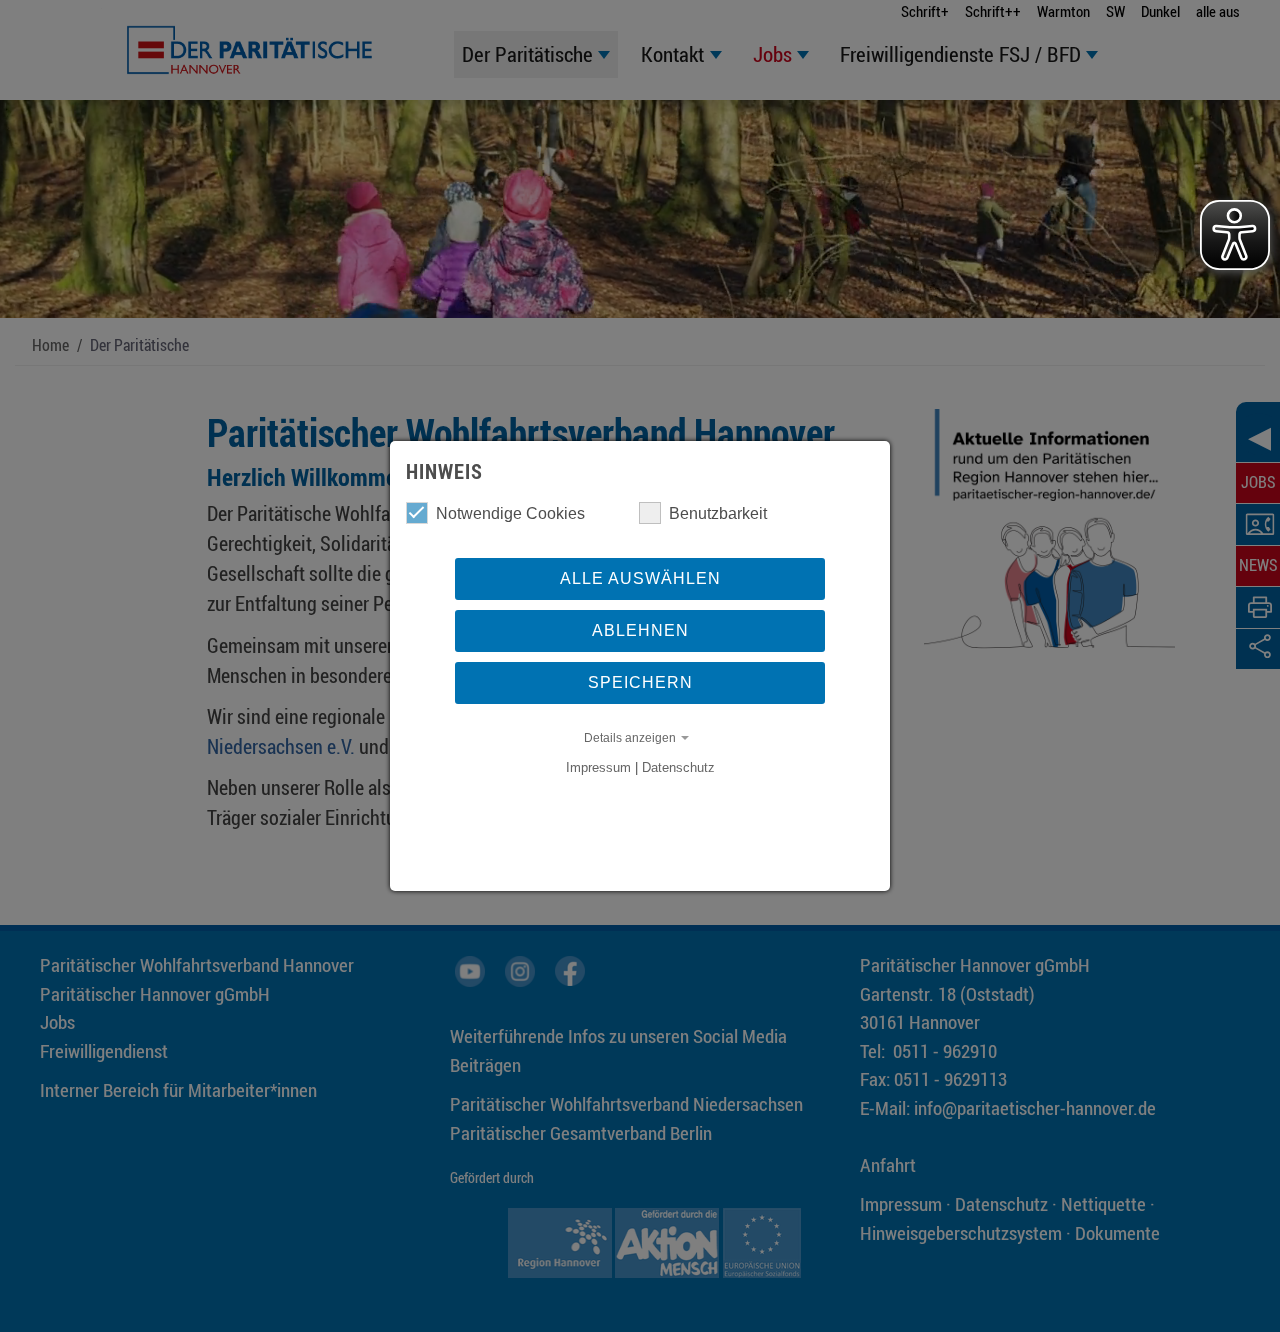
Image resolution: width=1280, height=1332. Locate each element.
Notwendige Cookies (510, 513)
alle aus (1218, 11)
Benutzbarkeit (718, 513)
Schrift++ (993, 11)
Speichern (640, 682)
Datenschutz (678, 767)
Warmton (1063, 11)
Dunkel (1160, 11)
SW (1115, 11)
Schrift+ (925, 11)
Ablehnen (640, 630)
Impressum (598, 767)
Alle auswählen (640, 578)
